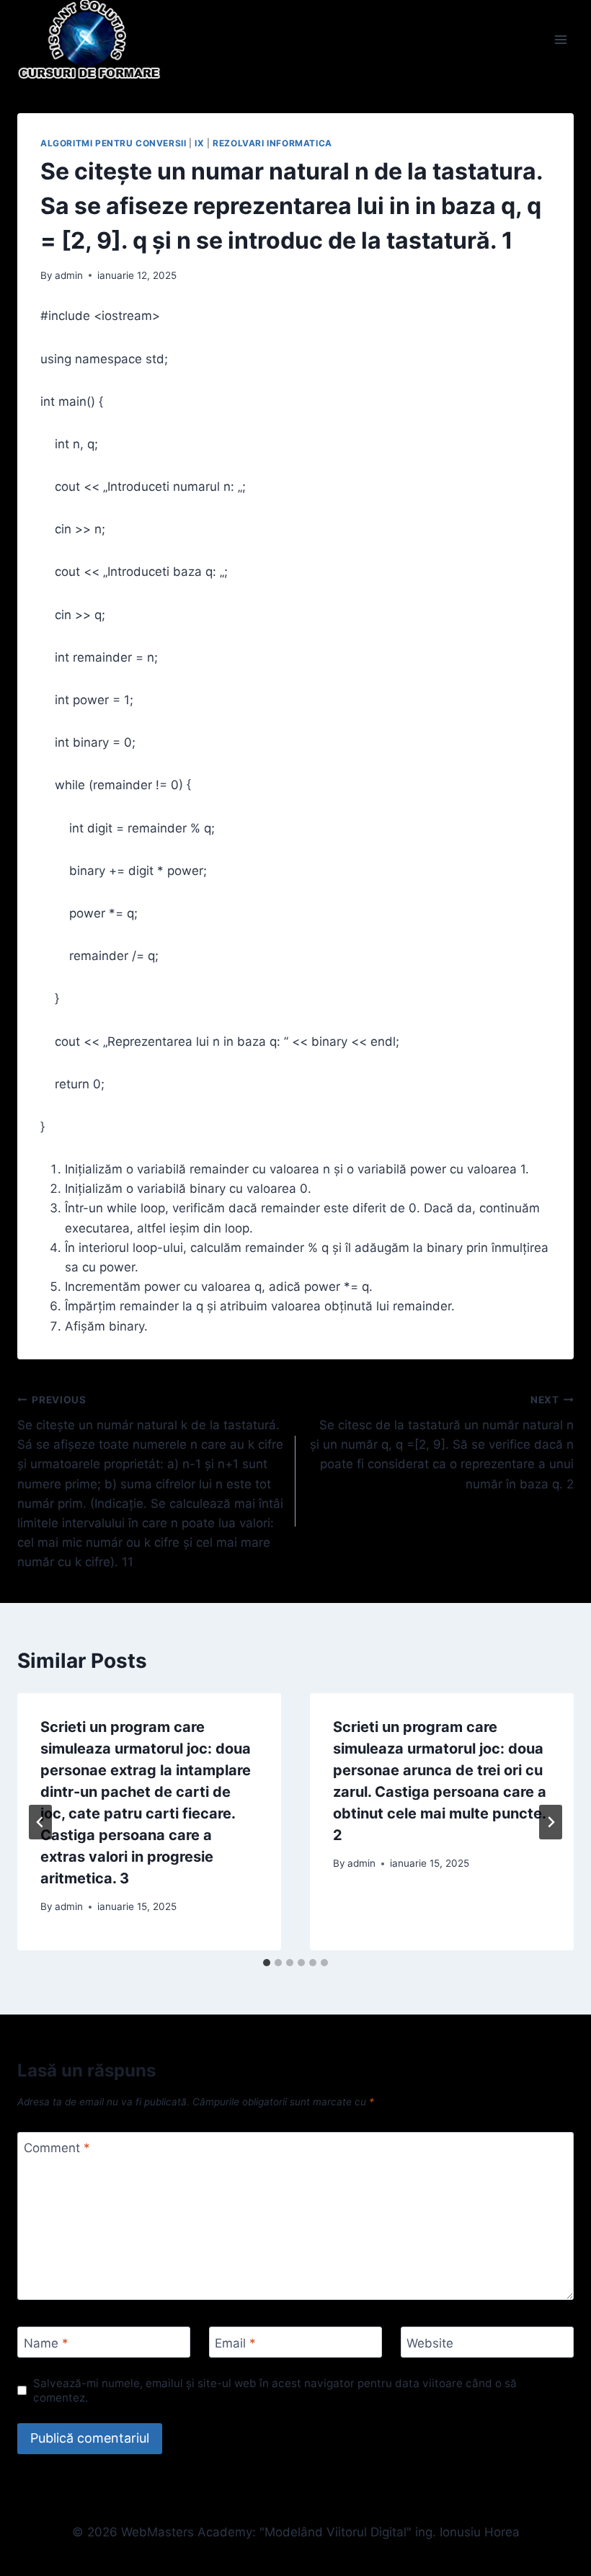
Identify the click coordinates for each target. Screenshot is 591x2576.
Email (235, 2342)
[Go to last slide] (40, 1822)
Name (46, 2342)
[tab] (267, 1963)
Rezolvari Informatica (272, 143)
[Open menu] (560, 39)
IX (199, 143)
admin (69, 275)
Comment (57, 2148)
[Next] (551, 1822)
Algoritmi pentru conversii (113, 143)
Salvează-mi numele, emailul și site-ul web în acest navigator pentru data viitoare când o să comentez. (275, 2390)
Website (430, 2342)
